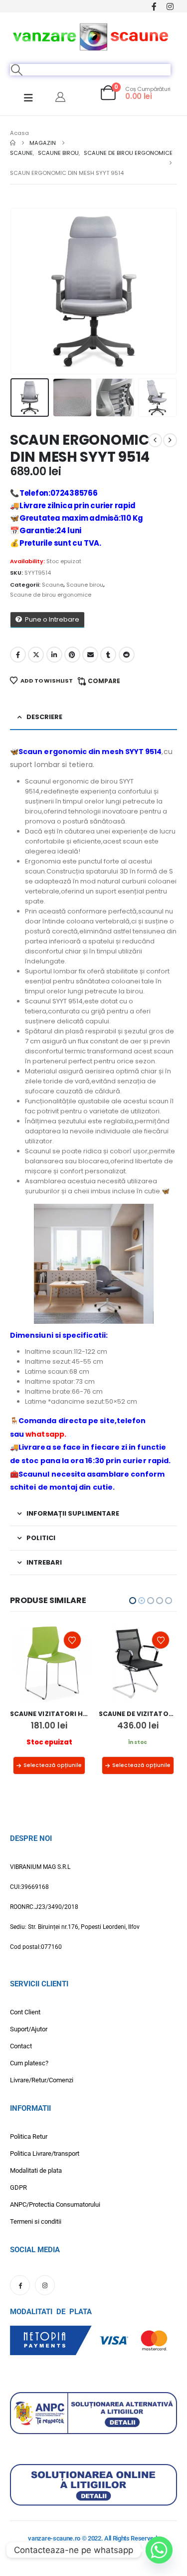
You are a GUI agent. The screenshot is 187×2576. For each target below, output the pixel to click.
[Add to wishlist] (72, 1640)
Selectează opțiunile (53, 1765)
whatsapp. (46, 1434)
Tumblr (108, 655)
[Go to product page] (50, 1663)
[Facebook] (154, 6)
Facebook (18, 655)
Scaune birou (85, 585)
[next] (170, 440)
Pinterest (72, 655)
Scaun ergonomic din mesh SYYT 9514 (90, 752)
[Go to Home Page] (13, 143)
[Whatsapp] (159, 2550)
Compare (104, 681)
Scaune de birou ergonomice (51, 595)
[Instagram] (170, 6)
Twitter (36, 655)
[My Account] (60, 97)
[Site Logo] (91, 35)
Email (90, 655)
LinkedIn (54, 655)
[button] (17, 70)
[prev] (155, 440)
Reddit (127, 655)
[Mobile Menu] (28, 98)
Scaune (53, 585)
